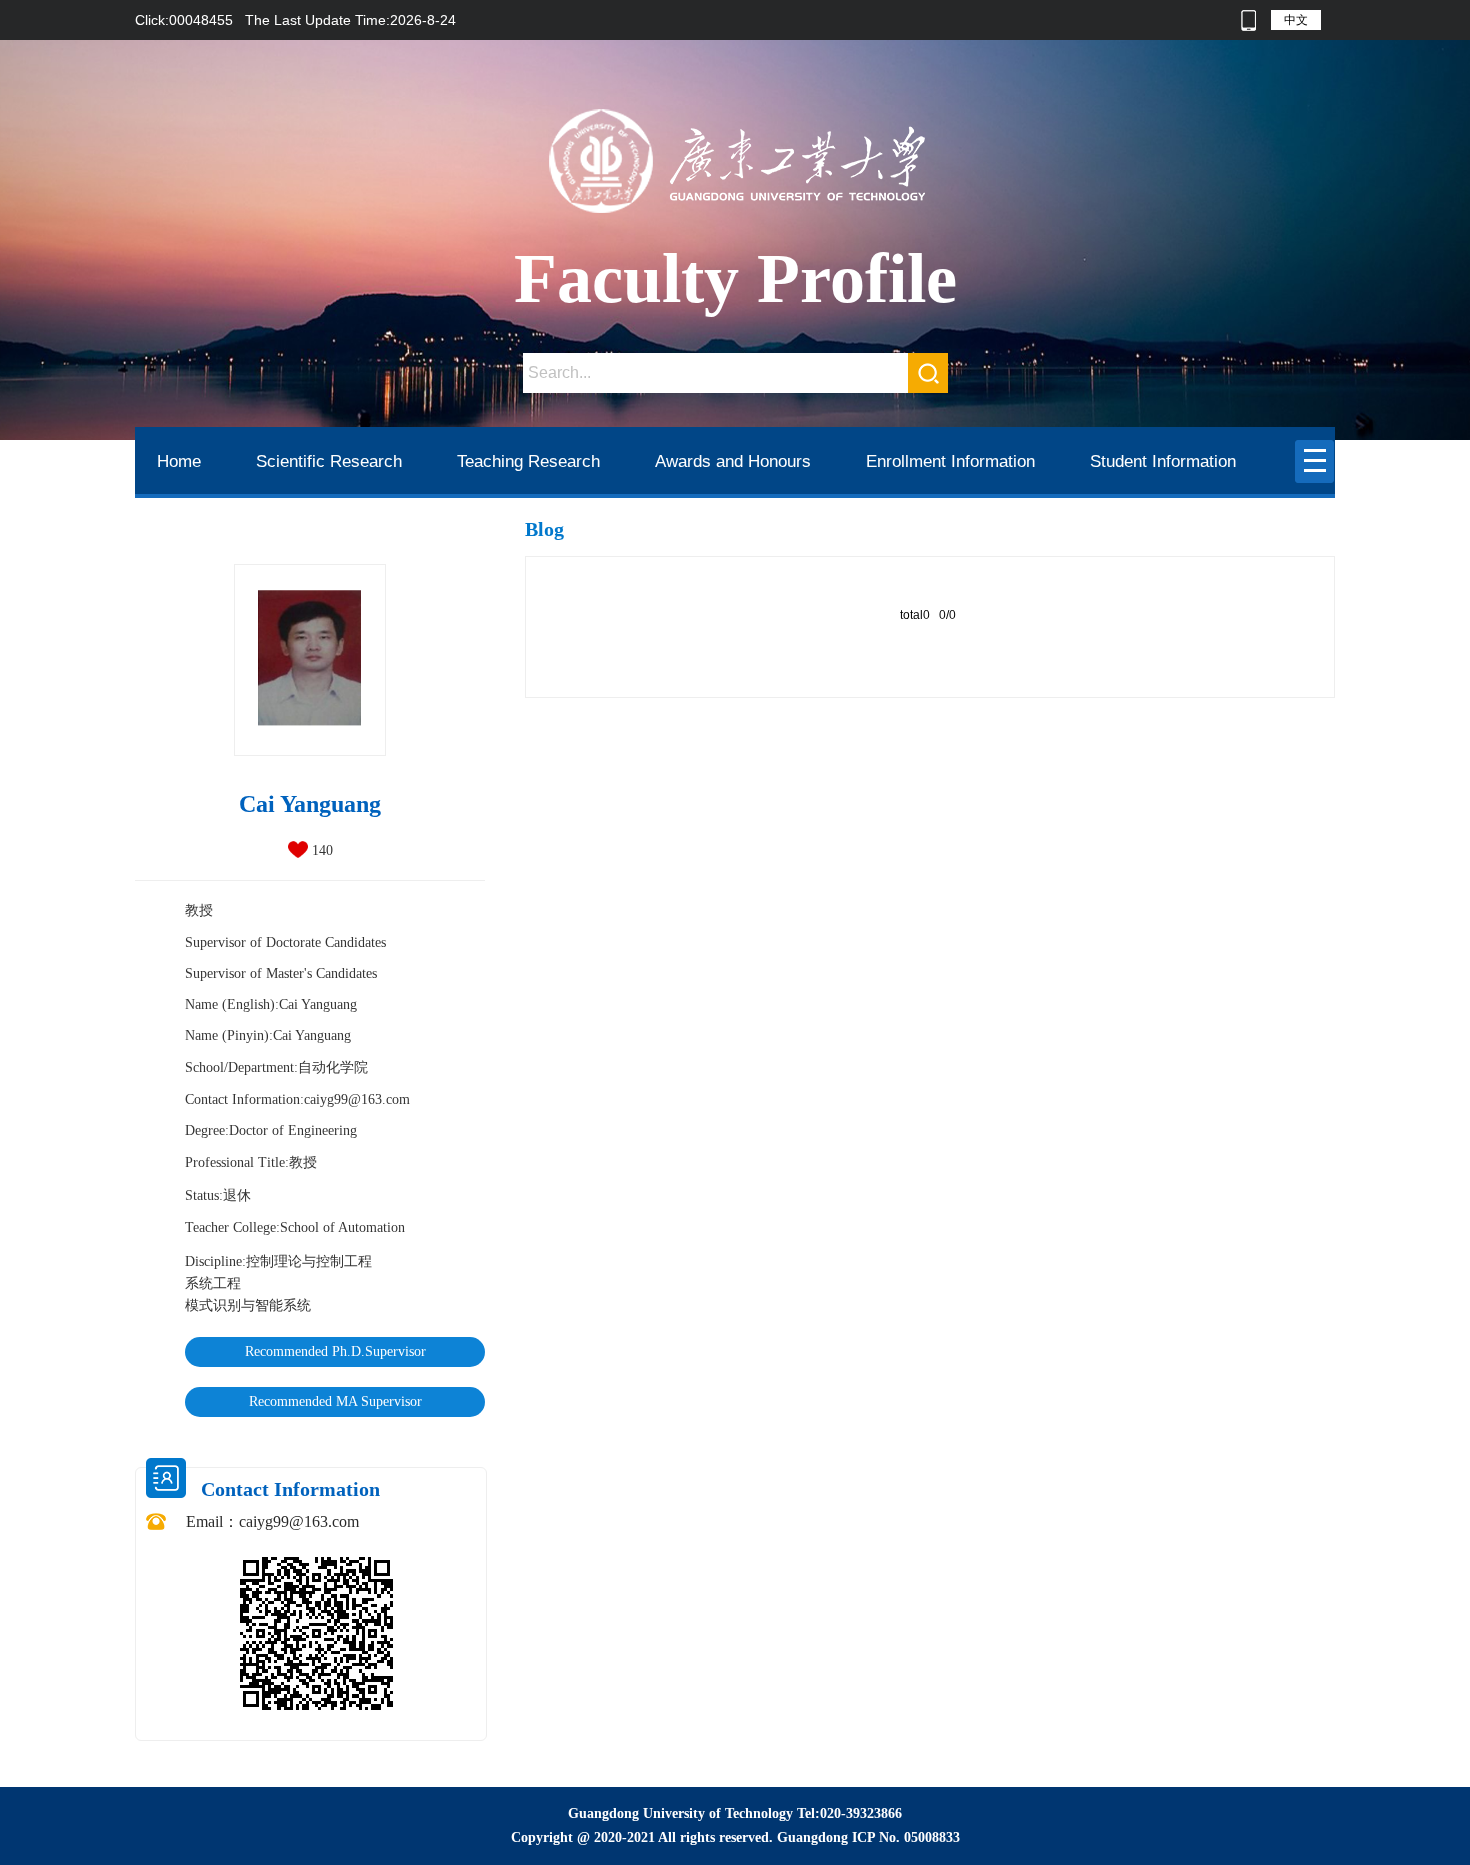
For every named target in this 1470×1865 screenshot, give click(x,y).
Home (179, 461)
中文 (1296, 20)
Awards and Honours (733, 461)
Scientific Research (329, 461)
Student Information (1163, 461)
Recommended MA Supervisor (335, 1401)
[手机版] (1248, 20)
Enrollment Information (950, 461)
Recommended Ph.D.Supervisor (335, 1351)
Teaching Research (528, 461)
